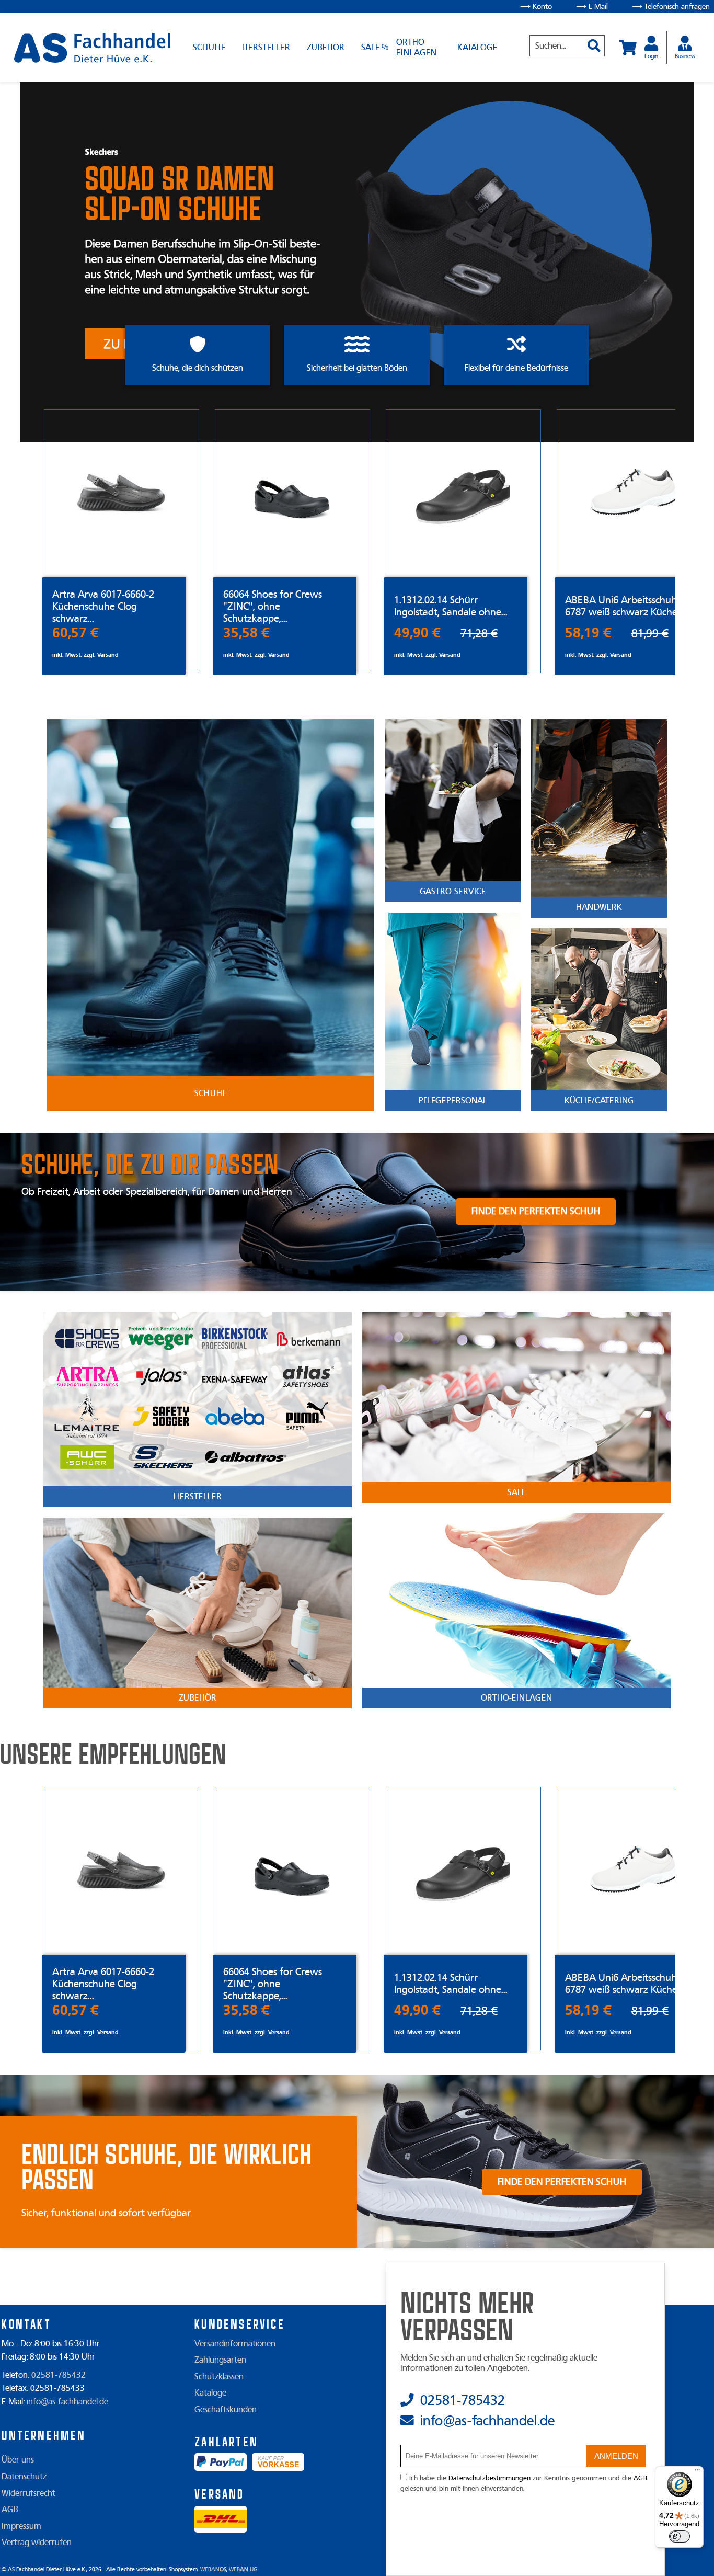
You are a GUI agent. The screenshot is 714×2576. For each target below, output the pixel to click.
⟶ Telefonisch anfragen (671, 7)
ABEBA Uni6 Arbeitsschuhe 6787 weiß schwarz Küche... (624, 606)
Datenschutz (24, 2477)
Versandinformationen (235, 2344)
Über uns (18, 2460)
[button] (590, 41)
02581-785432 (59, 2375)
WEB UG (243, 2569)
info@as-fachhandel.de (67, 2402)
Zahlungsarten (220, 2360)
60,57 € (76, 633)
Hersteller (266, 48)
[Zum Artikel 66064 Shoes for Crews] (292, 493)
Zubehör (326, 48)
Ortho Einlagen (416, 48)
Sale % (375, 48)
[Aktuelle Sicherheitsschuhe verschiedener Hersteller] (92, 48)
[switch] (680, 2536)
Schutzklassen (219, 2377)
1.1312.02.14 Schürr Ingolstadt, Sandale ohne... (451, 606)
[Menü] (697, 2472)
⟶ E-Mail (592, 7)
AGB (10, 2510)
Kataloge (477, 48)
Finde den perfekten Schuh (536, 1211)
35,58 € (246, 633)
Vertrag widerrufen (37, 2543)
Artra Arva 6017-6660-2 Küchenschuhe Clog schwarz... (103, 606)
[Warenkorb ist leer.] (628, 48)
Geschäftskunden (226, 2410)
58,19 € (588, 633)
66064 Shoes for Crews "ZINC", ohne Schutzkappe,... (273, 606)
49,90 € (417, 633)
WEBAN (213, 2569)
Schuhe (209, 48)
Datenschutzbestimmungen (490, 2478)
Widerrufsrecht (28, 2493)
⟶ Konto (536, 7)
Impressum (21, 2526)
